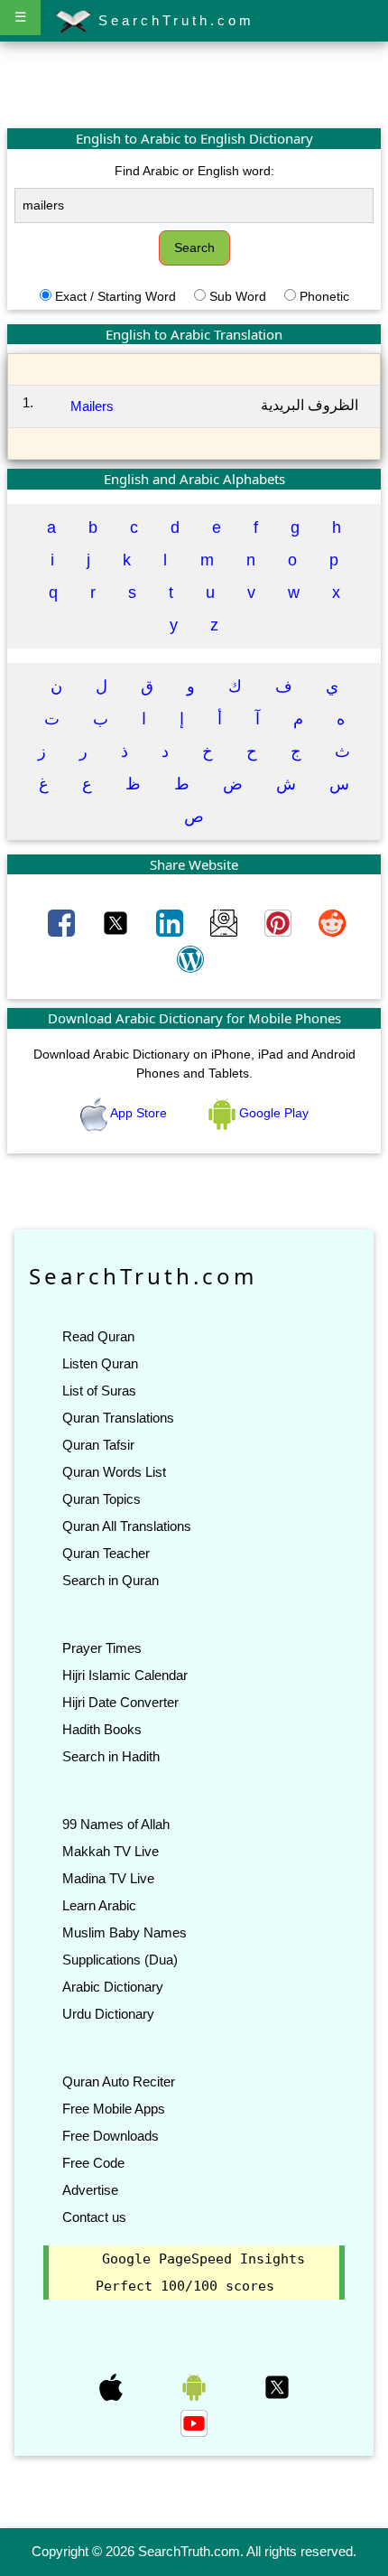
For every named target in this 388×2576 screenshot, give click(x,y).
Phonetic (324, 296)
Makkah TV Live (111, 1851)
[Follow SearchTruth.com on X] (277, 2386)
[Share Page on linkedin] (171, 922)
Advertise (90, 2190)
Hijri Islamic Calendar (125, 1675)
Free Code (93, 2163)
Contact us (94, 2217)
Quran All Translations (127, 1526)
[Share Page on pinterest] (280, 922)
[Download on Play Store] (196, 2386)
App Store (139, 1113)
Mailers (92, 406)
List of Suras (99, 1391)
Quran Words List (114, 1472)
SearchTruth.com (173, 20)
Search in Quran (111, 1580)
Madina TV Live (108, 1878)
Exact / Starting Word (115, 296)
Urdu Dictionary (108, 2014)
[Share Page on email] (226, 922)
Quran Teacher (106, 1553)
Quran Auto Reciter (119, 2081)
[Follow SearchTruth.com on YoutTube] (194, 2422)
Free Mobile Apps (114, 2109)
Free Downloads (111, 2136)
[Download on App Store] (113, 2386)
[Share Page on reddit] (332, 922)
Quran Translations (118, 1418)
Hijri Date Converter (120, 1702)
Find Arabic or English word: (194, 171)
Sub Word (238, 296)
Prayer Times (102, 1648)
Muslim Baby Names (125, 1932)
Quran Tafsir (98, 1445)
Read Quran (98, 1336)
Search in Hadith (111, 1756)
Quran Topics (102, 1499)
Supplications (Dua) (120, 1960)
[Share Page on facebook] (63, 922)
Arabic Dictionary (113, 1987)
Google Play (272, 1113)
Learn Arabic (99, 1905)
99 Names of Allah (116, 1824)
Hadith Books (102, 1729)
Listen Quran (100, 1363)
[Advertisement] (194, 84)
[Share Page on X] (117, 922)
